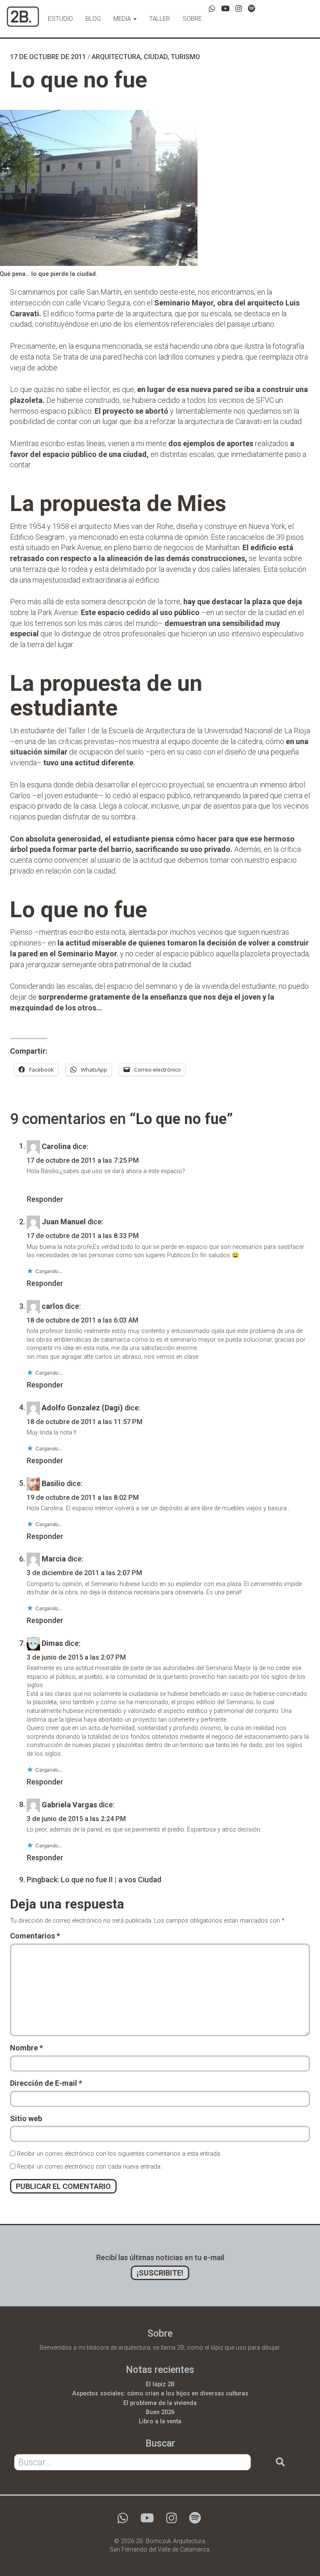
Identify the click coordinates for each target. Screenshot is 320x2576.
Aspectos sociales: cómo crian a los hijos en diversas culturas (160, 2394)
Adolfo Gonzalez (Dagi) (82, 1407)
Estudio (60, 19)
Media (123, 19)
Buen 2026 (160, 2412)
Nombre (26, 2048)
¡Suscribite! (160, 2273)
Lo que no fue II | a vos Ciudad (111, 1880)
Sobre (192, 19)
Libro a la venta (160, 2421)
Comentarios (35, 1936)
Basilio (53, 1483)
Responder (45, 1199)
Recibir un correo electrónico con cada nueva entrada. (89, 2167)
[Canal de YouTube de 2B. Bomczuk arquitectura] (225, 9)
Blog (93, 19)
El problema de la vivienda (160, 2403)
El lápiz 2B (160, 2384)
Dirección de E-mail (46, 2083)
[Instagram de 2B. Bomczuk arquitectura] (239, 9)
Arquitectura (116, 57)
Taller (160, 19)
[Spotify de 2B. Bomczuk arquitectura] (251, 9)
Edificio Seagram (37, 537)
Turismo (185, 57)
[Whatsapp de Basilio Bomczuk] (212, 9)
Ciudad (156, 57)
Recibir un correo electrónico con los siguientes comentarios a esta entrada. (119, 2154)
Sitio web (26, 2118)
